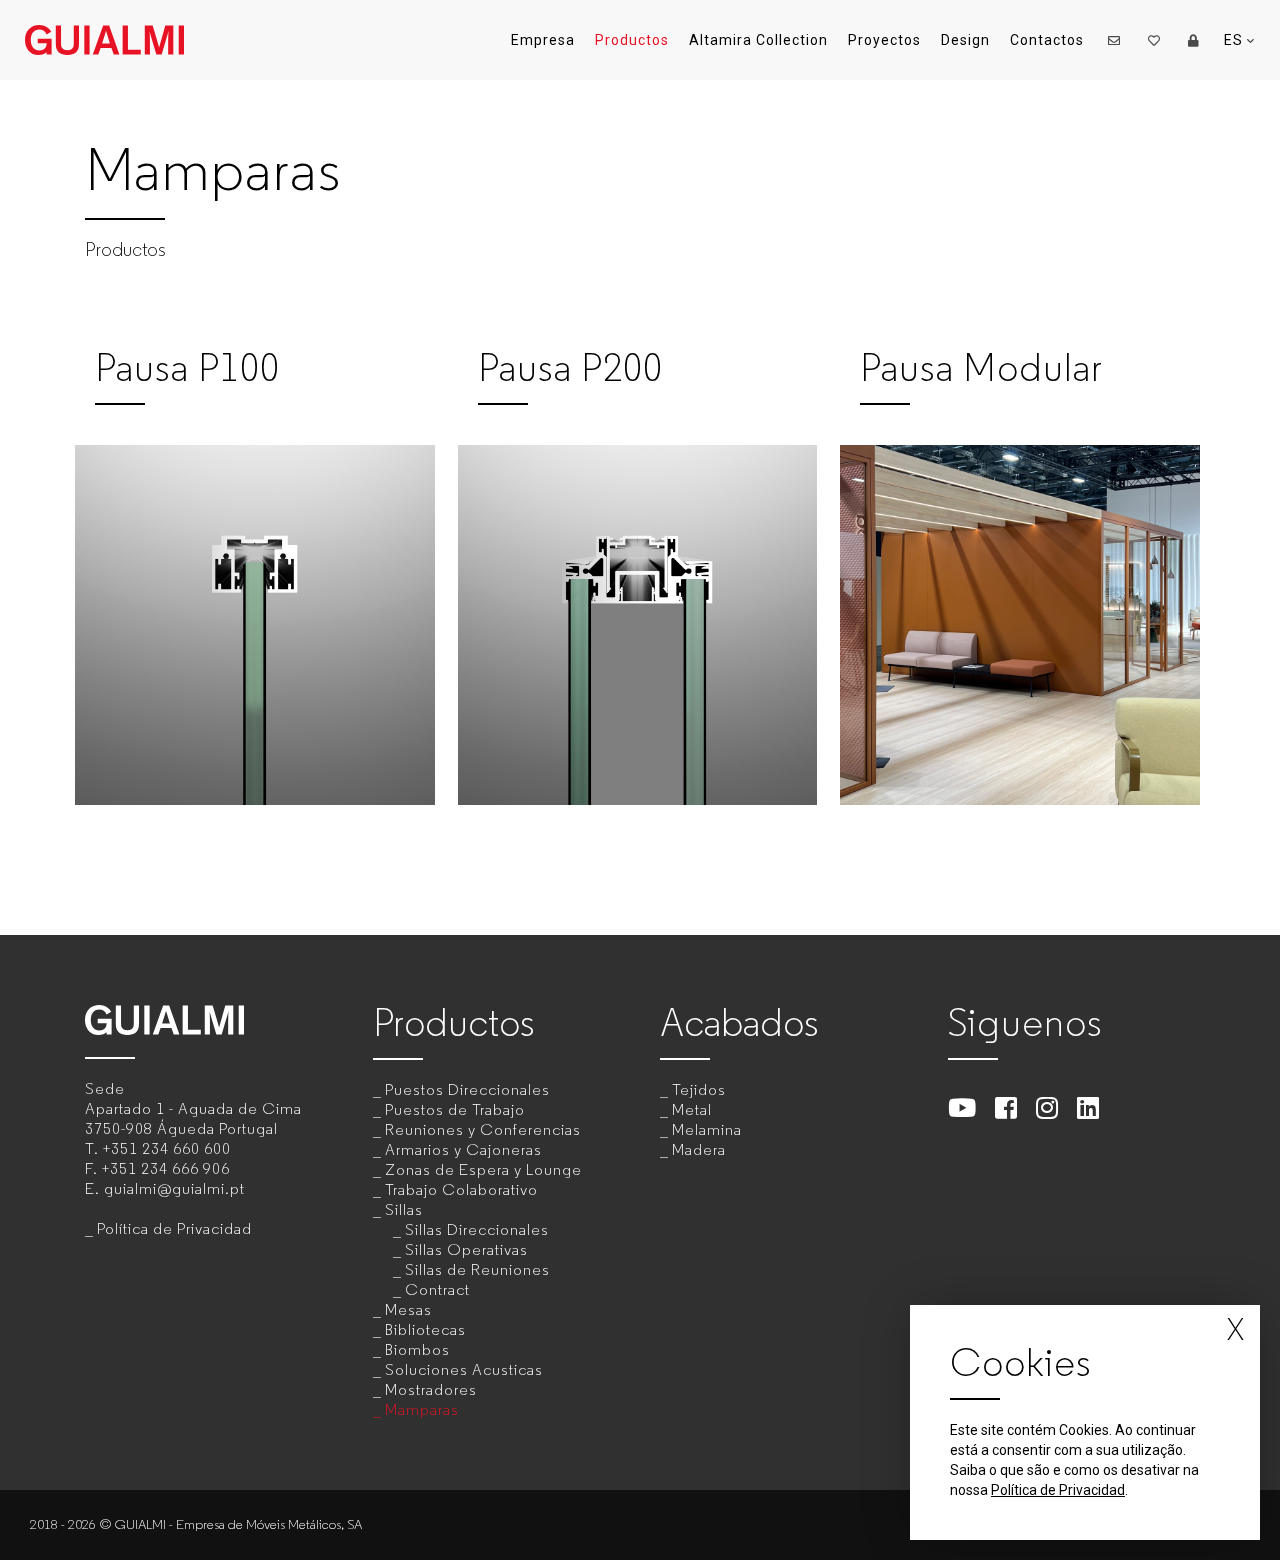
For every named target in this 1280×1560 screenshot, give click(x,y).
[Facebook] (1006, 1107)
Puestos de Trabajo (455, 1109)
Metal (692, 1109)
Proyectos (884, 40)
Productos (632, 40)
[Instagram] (1047, 1107)
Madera (699, 1149)
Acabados (739, 1022)
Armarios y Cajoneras (463, 1149)
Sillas (404, 1209)
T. (158, 1148)
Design (965, 40)
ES (1235, 40)
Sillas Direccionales (477, 1229)
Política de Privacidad (174, 1228)
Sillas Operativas (466, 1249)
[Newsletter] (1114, 40)
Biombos (417, 1349)
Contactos (1047, 40)
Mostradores (431, 1389)
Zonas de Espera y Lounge (483, 1169)
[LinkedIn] (1088, 1107)
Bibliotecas (425, 1329)
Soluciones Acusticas (464, 1369)
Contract (437, 1289)
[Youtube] (962, 1107)
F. (157, 1168)
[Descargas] (1194, 40)
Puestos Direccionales (467, 1089)
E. (165, 1188)
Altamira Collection (758, 40)
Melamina (707, 1129)
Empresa (543, 40)
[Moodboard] (1154, 40)
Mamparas (422, 1409)
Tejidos (699, 1089)
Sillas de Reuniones (477, 1269)
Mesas (408, 1309)
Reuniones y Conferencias (483, 1129)
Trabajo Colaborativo (461, 1189)
